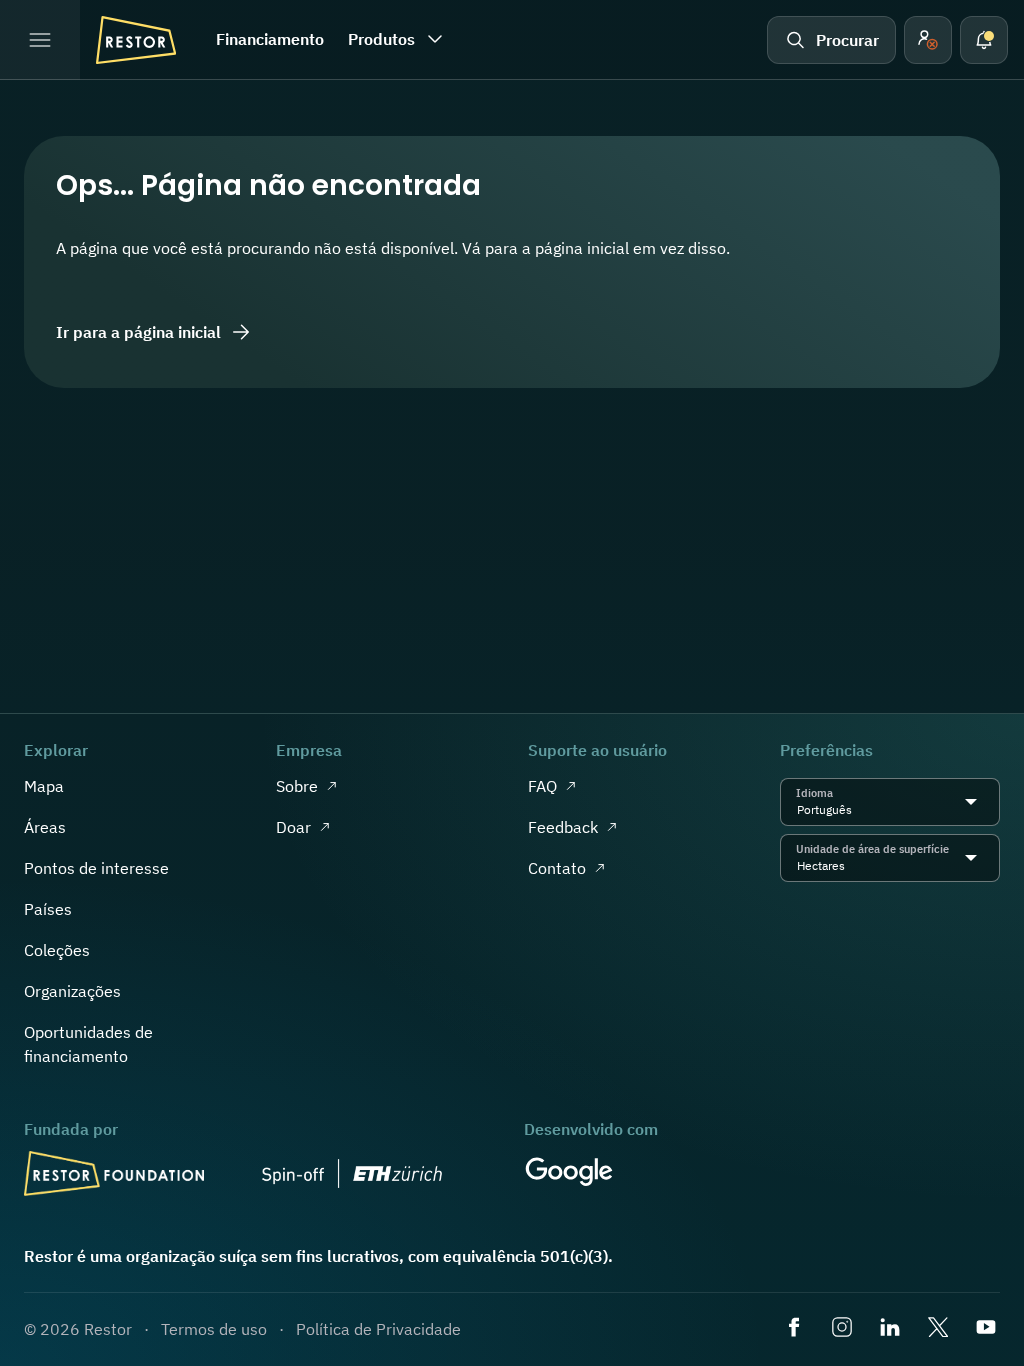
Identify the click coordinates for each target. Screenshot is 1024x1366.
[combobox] (857, 810)
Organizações (72, 991)
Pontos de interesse (96, 868)
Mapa (44, 786)
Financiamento (270, 39)
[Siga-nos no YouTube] (988, 1329)
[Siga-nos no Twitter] (940, 1329)
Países (48, 909)
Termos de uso (214, 1329)
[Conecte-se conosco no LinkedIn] (892, 1329)
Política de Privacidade (378, 1329)
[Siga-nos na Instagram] (844, 1329)
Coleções (57, 950)
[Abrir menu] (40, 40)
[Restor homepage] (136, 40)
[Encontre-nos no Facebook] (796, 1329)
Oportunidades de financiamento (88, 1044)
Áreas (45, 827)
